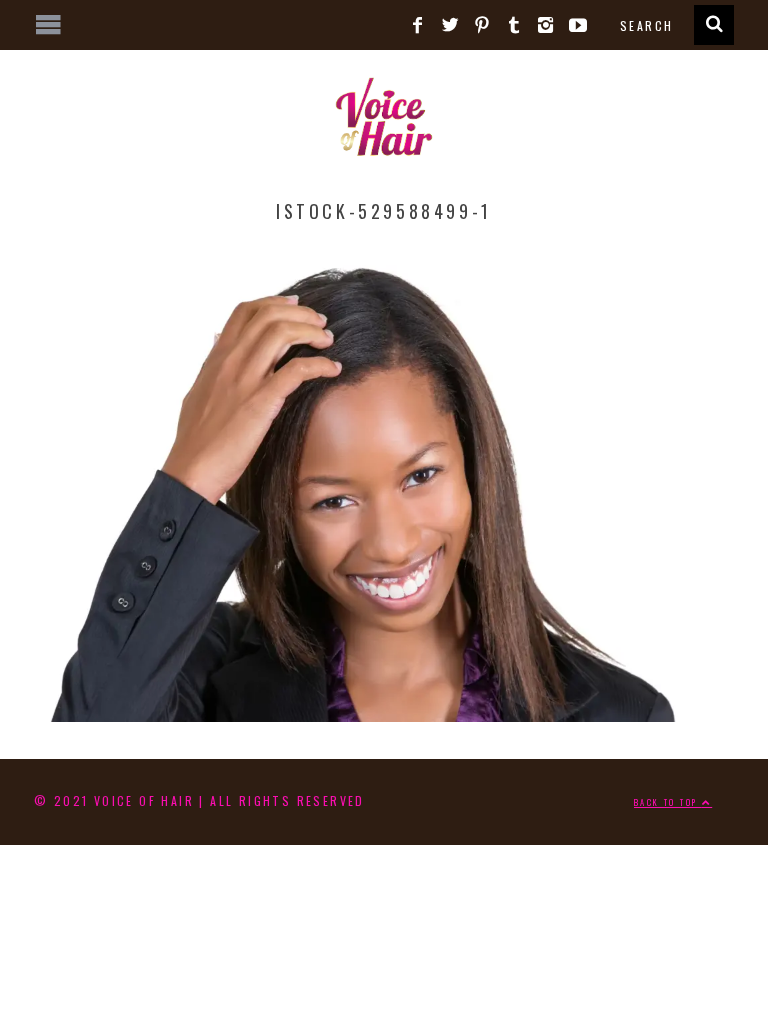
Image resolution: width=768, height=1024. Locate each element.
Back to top (668, 802)
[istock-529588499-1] (384, 714)
